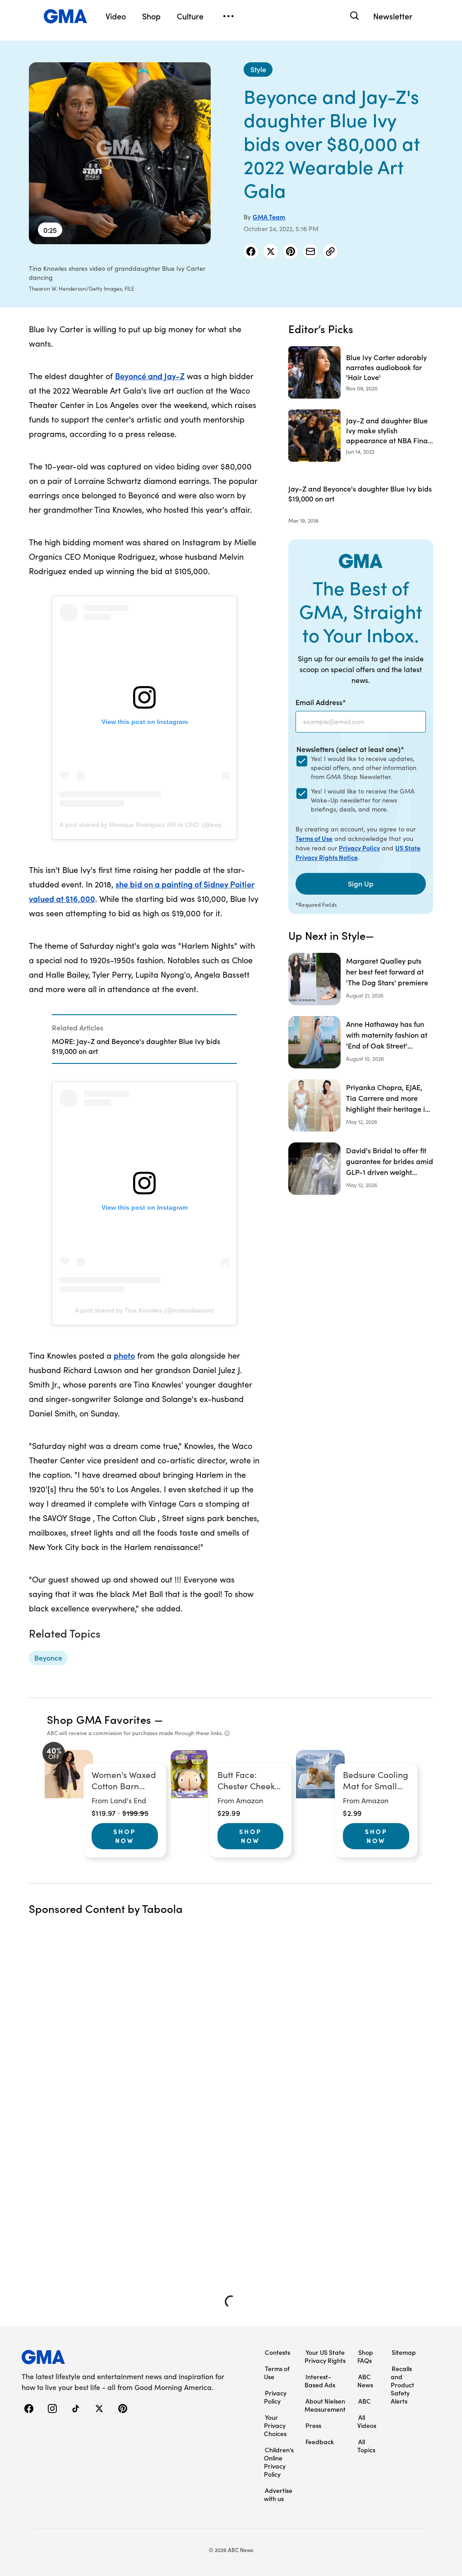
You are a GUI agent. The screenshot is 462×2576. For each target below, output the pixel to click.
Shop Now (125, 1836)
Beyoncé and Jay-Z (150, 376)
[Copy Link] (330, 251)
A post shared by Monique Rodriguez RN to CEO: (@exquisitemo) (153, 825)
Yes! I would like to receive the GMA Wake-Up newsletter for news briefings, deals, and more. (363, 800)
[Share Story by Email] (310, 251)
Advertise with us (278, 2494)
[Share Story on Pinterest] (291, 251)
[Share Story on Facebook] (251, 251)
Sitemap (404, 2352)
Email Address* (321, 702)
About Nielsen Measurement (325, 2405)
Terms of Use (314, 838)
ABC (365, 2401)
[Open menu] (228, 16)
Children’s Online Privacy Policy (279, 2462)
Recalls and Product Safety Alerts (402, 2385)
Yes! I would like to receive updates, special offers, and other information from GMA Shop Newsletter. (364, 768)
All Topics (366, 2446)
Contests (277, 2352)
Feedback (320, 2441)
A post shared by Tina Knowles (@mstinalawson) (144, 1310)
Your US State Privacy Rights (325, 2356)
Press (313, 2425)
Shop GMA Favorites (99, 1719)
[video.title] (120, 153)
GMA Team (269, 217)
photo (124, 1355)
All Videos (367, 2421)
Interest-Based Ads (320, 2381)
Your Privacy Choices (275, 2425)
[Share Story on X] (271, 251)
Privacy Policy (359, 848)
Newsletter (393, 16)
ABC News (365, 2381)
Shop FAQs (365, 2356)
